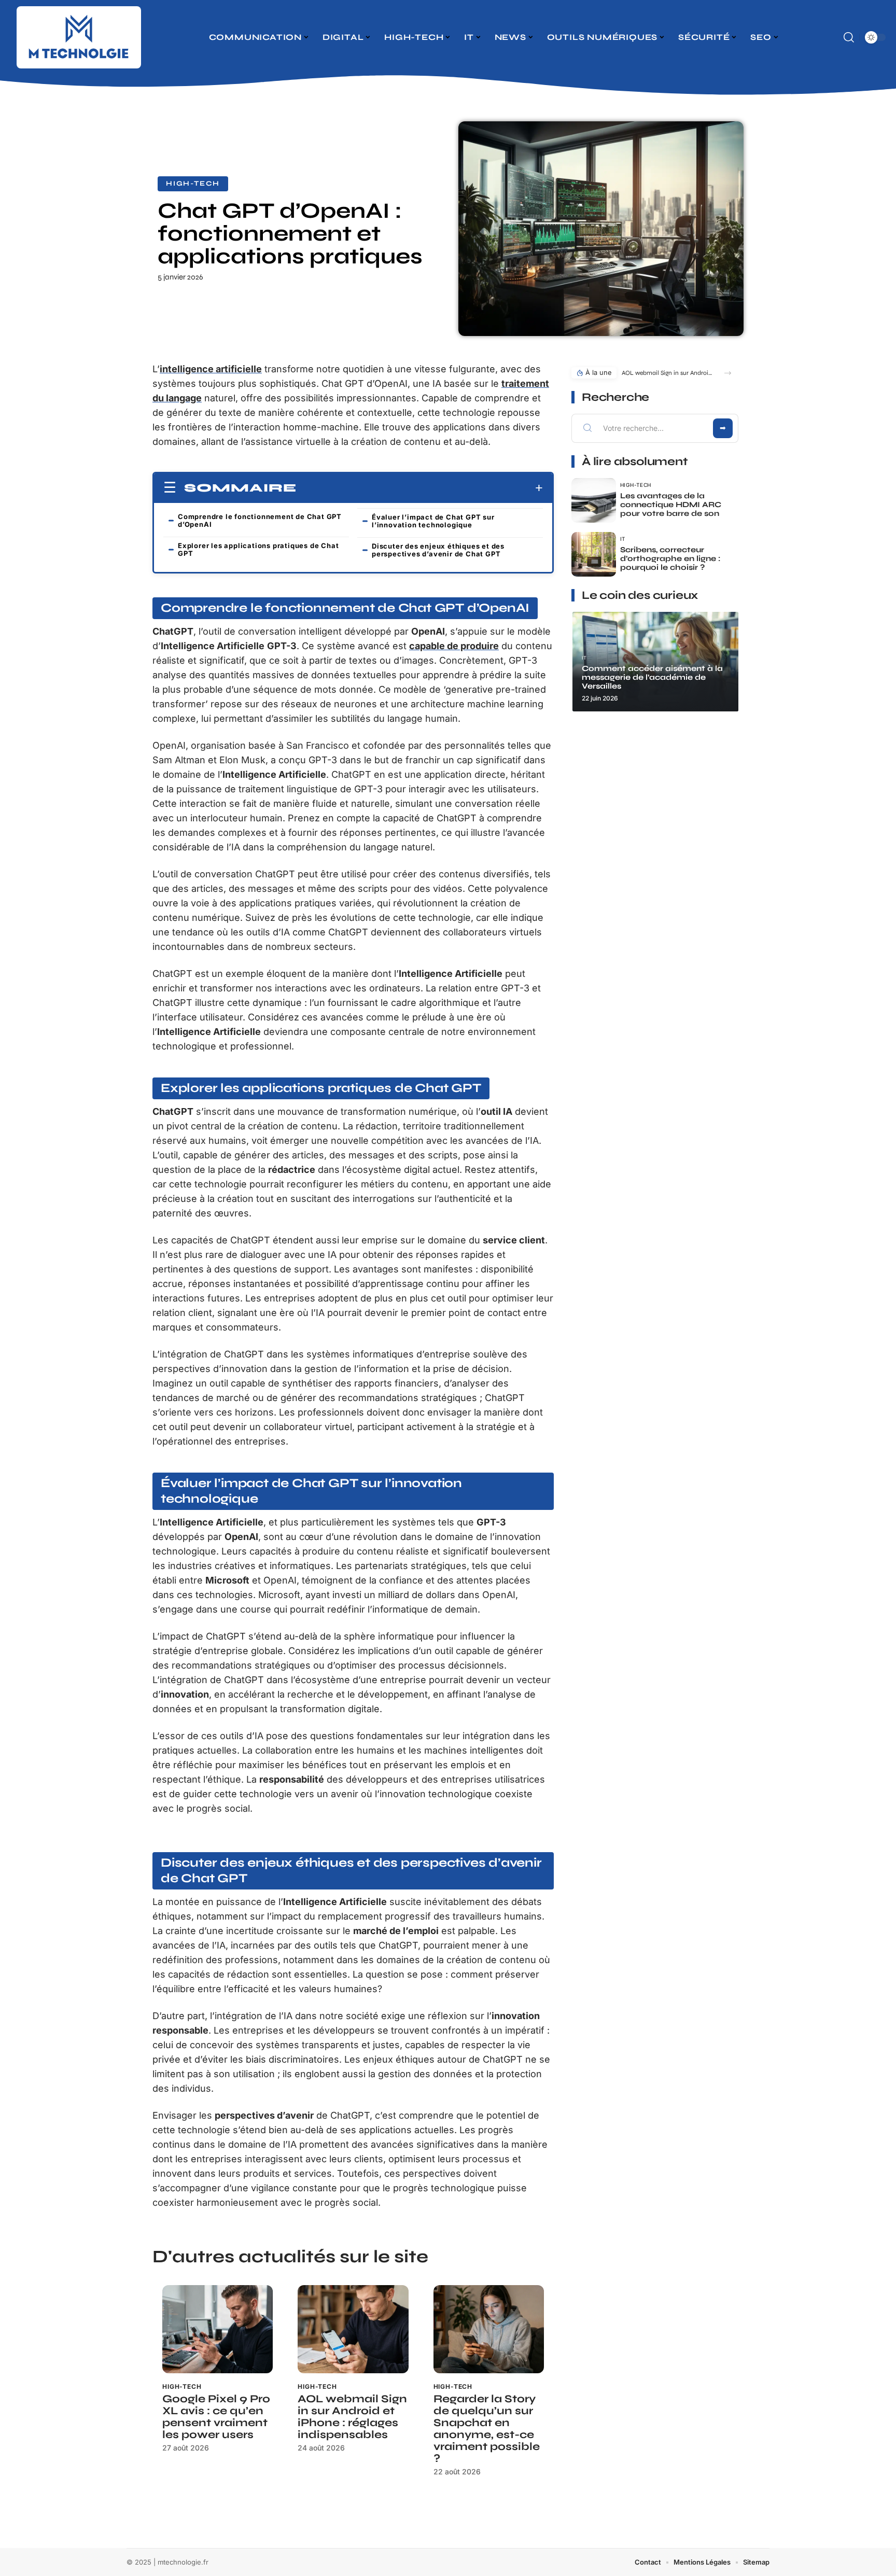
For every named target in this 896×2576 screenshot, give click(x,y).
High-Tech (193, 184)
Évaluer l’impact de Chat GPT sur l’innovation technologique (433, 521)
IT (623, 539)
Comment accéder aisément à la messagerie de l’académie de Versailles (652, 677)
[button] (728, 373)
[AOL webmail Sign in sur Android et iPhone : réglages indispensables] (353, 2329)
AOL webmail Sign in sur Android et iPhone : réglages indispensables (352, 2417)
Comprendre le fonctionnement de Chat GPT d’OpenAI (260, 520)
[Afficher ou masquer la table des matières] (420, 488)
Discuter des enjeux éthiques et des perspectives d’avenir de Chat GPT (438, 550)
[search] (849, 37)
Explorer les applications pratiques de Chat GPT (258, 549)
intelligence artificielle (211, 369)
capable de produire (454, 646)
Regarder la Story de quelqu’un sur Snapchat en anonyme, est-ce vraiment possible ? (487, 2429)
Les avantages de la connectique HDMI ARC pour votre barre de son (671, 505)
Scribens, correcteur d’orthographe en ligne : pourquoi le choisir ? (670, 558)
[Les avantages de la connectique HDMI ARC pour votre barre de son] (594, 500)
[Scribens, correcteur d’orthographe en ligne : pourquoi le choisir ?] (594, 554)
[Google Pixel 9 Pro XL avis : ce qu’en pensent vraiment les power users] (218, 2329)
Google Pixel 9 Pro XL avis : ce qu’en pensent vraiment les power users (216, 2417)
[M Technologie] (79, 37)
